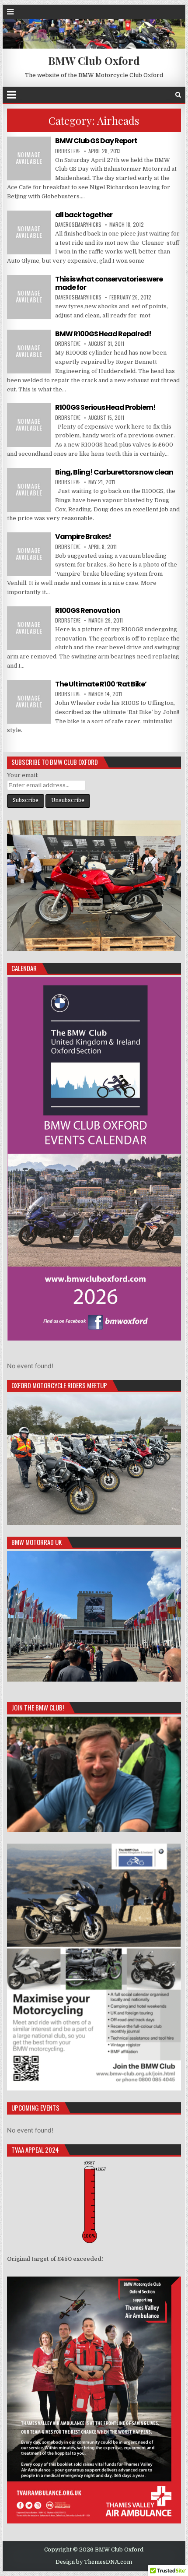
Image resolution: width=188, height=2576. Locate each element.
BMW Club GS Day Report (96, 141)
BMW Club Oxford (94, 60)
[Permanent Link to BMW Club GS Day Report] (29, 158)
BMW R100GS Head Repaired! (103, 334)
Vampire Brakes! (83, 537)
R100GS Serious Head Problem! (105, 407)
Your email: (23, 775)
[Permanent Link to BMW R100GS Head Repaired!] (29, 352)
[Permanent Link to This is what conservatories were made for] (29, 297)
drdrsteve (68, 151)
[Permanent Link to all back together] (29, 232)
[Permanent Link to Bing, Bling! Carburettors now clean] (29, 490)
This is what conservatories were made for (109, 283)
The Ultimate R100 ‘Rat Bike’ (101, 684)
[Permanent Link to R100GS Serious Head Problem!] (29, 425)
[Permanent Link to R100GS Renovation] (29, 628)
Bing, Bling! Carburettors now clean (114, 472)
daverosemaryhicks (78, 224)
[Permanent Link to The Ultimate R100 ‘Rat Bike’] (29, 702)
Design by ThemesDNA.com (94, 2562)
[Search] (178, 95)
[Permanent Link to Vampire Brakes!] (29, 554)
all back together (84, 215)
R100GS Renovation (87, 611)
